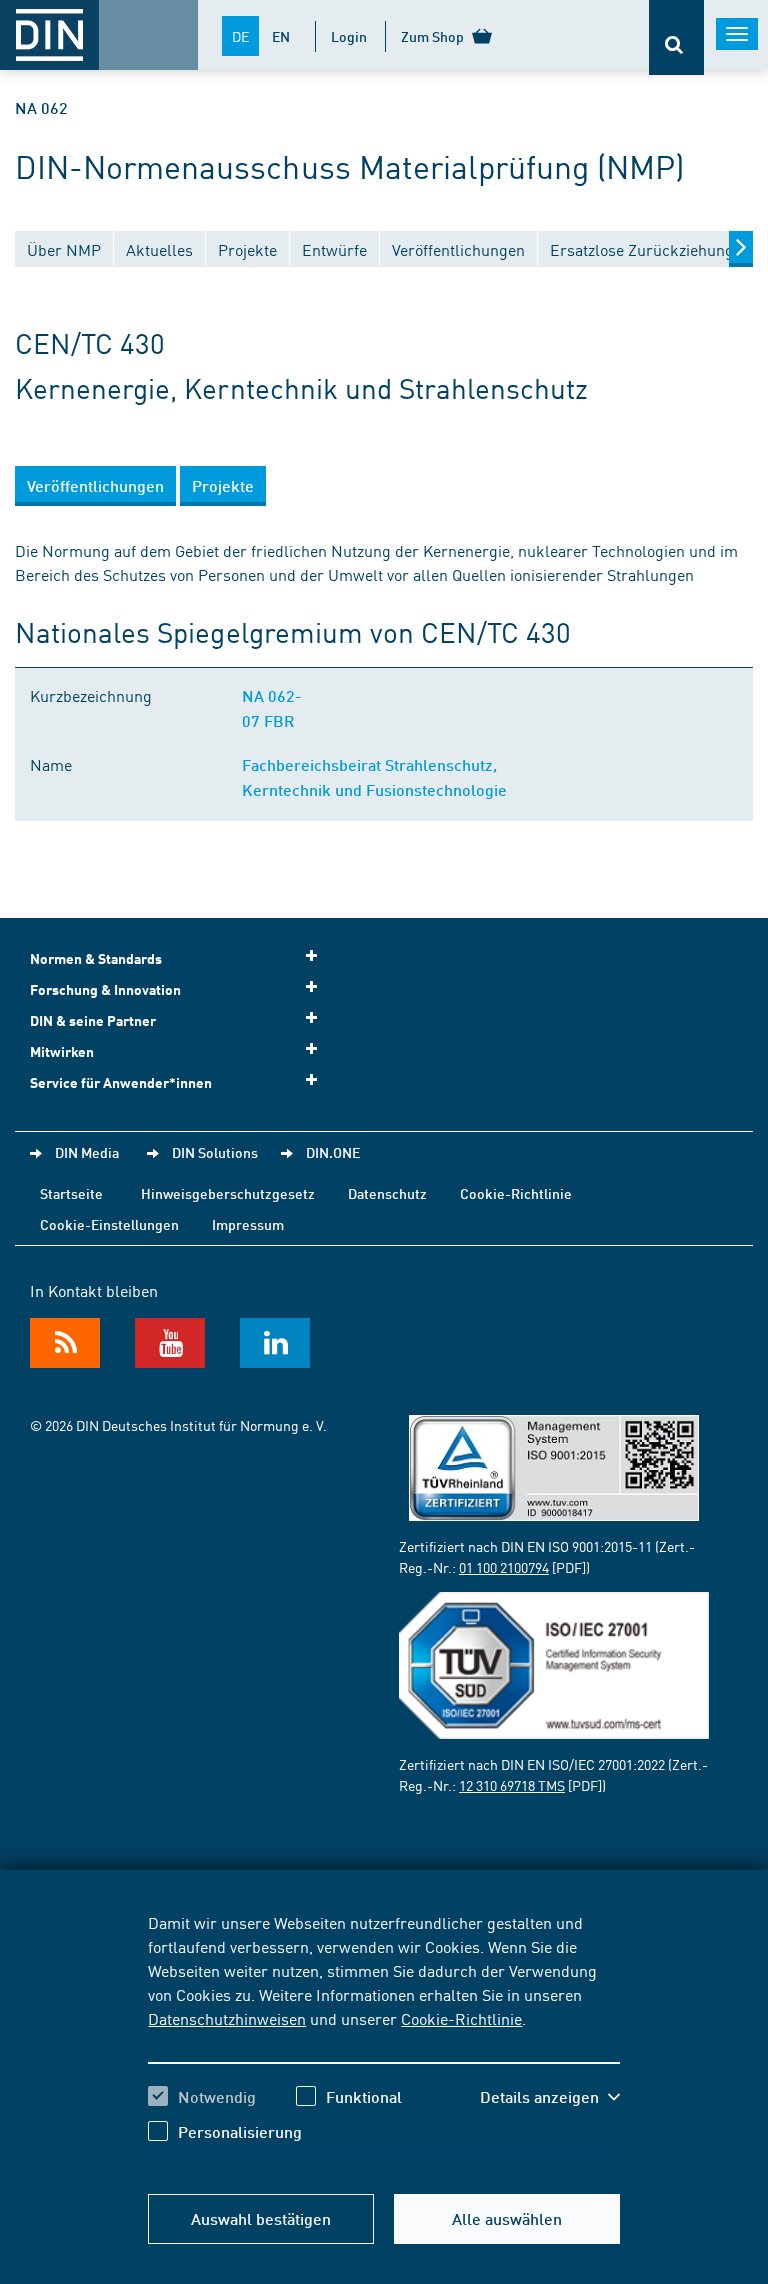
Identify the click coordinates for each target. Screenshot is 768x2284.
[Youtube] (170, 1343)
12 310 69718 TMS (512, 1785)
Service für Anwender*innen (121, 1082)
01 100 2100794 (504, 1567)
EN (281, 36)
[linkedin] (275, 1343)
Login (349, 36)
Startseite (71, 1193)
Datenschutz (387, 1193)
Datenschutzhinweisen (227, 2018)
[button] (550, 2097)
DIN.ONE (333, 1152)
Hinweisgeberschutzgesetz (228, 1193)
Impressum (248, 1224)
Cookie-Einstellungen (109, 1224)
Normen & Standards (96, 958)
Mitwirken (62, 1051)
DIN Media (87, 1152)
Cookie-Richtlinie (461, 2018)
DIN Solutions (215, 1152)
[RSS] (65, 1343)
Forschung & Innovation (105, 989)
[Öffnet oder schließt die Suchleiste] (676, 37)
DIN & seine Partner (93, 1020)
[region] (383, 2042)
